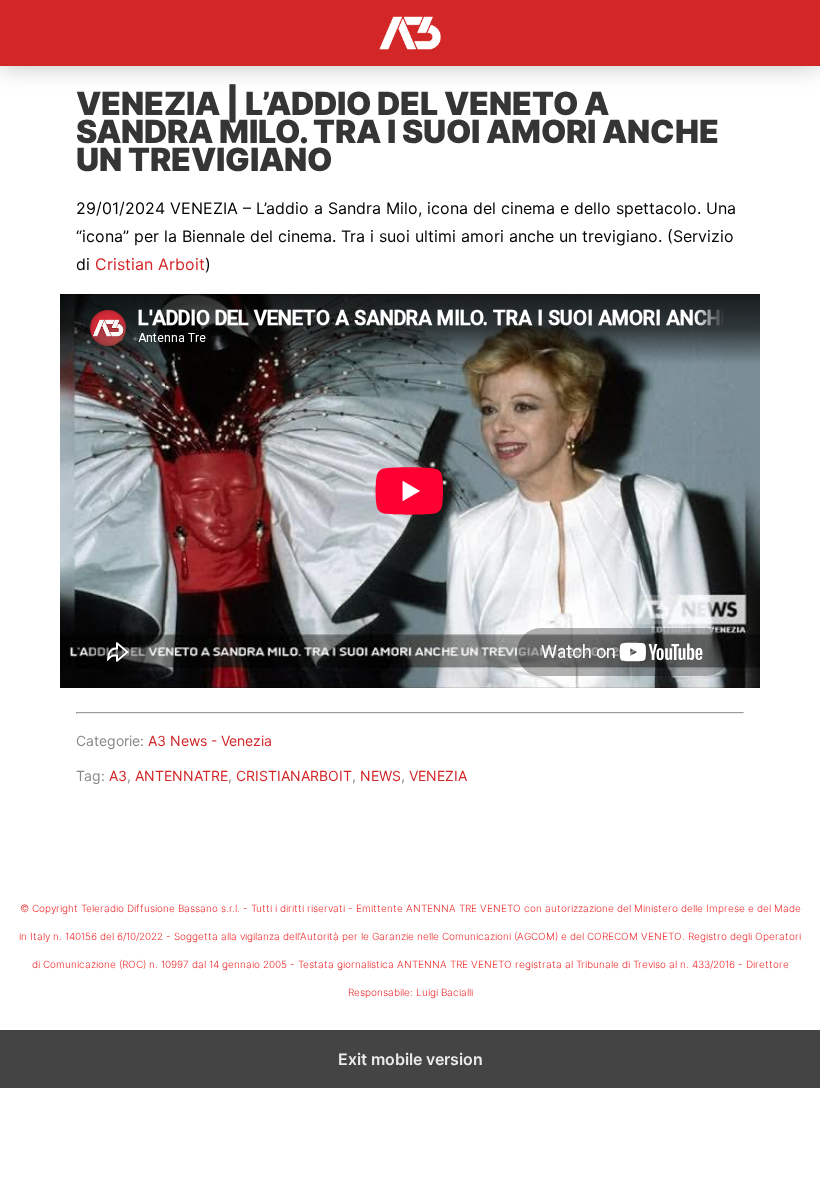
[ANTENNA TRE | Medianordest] (410, 33)
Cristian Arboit (150, 264)
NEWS (380, 775)
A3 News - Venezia (210, 740)
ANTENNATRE (181, 775)
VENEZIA (438, 775)
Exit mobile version (410, 1059)
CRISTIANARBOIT (294, 775)
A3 (118, 775)
